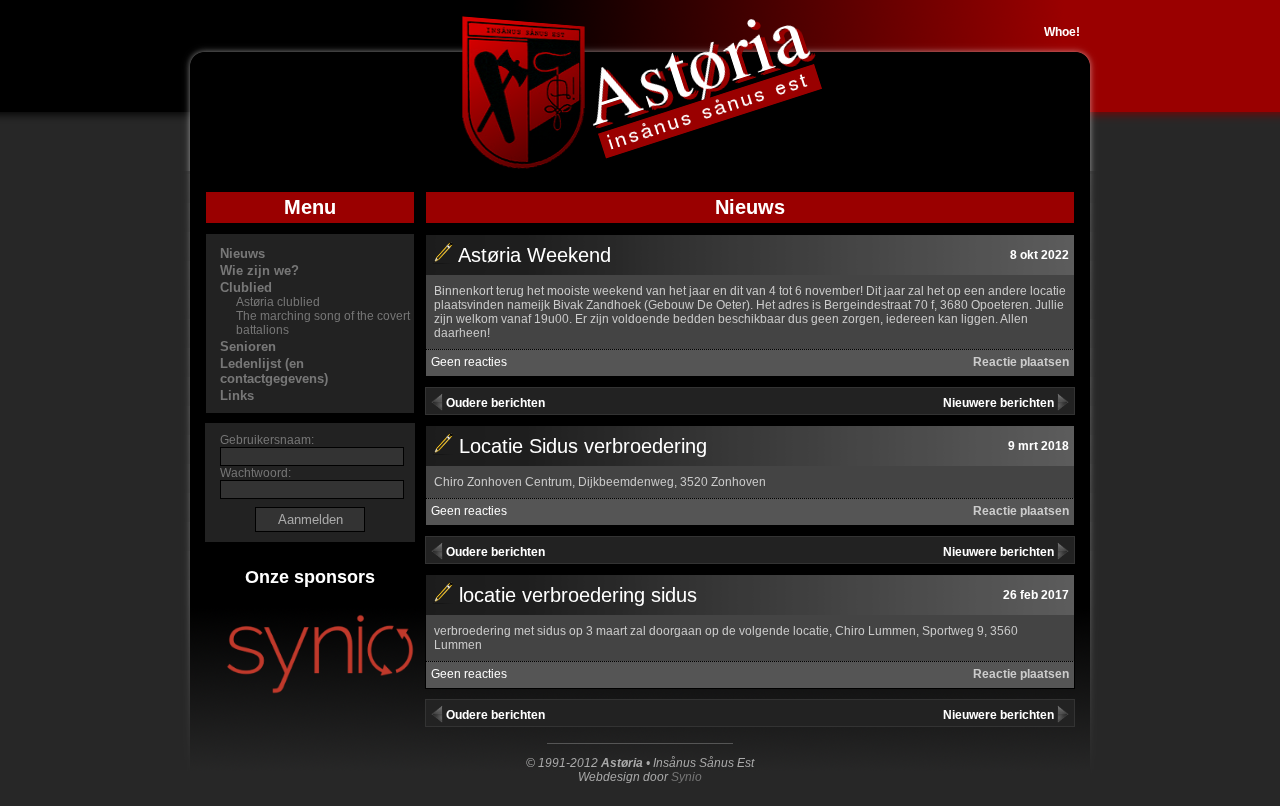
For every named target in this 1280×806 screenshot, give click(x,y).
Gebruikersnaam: (267, 440)
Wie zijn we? (259, 270)
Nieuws (242, 253)
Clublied (246, 287)
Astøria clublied (278, 302)
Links (237, 395)
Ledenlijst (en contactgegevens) (274, 371)
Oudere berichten (495, 403)
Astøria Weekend (534, 255)
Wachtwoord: (255, 473)
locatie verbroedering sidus (578, 595)
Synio (686, 777)
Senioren (248, 346)
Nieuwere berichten (998, 403)
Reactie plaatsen (1021, 362)
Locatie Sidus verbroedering (583, 446)
